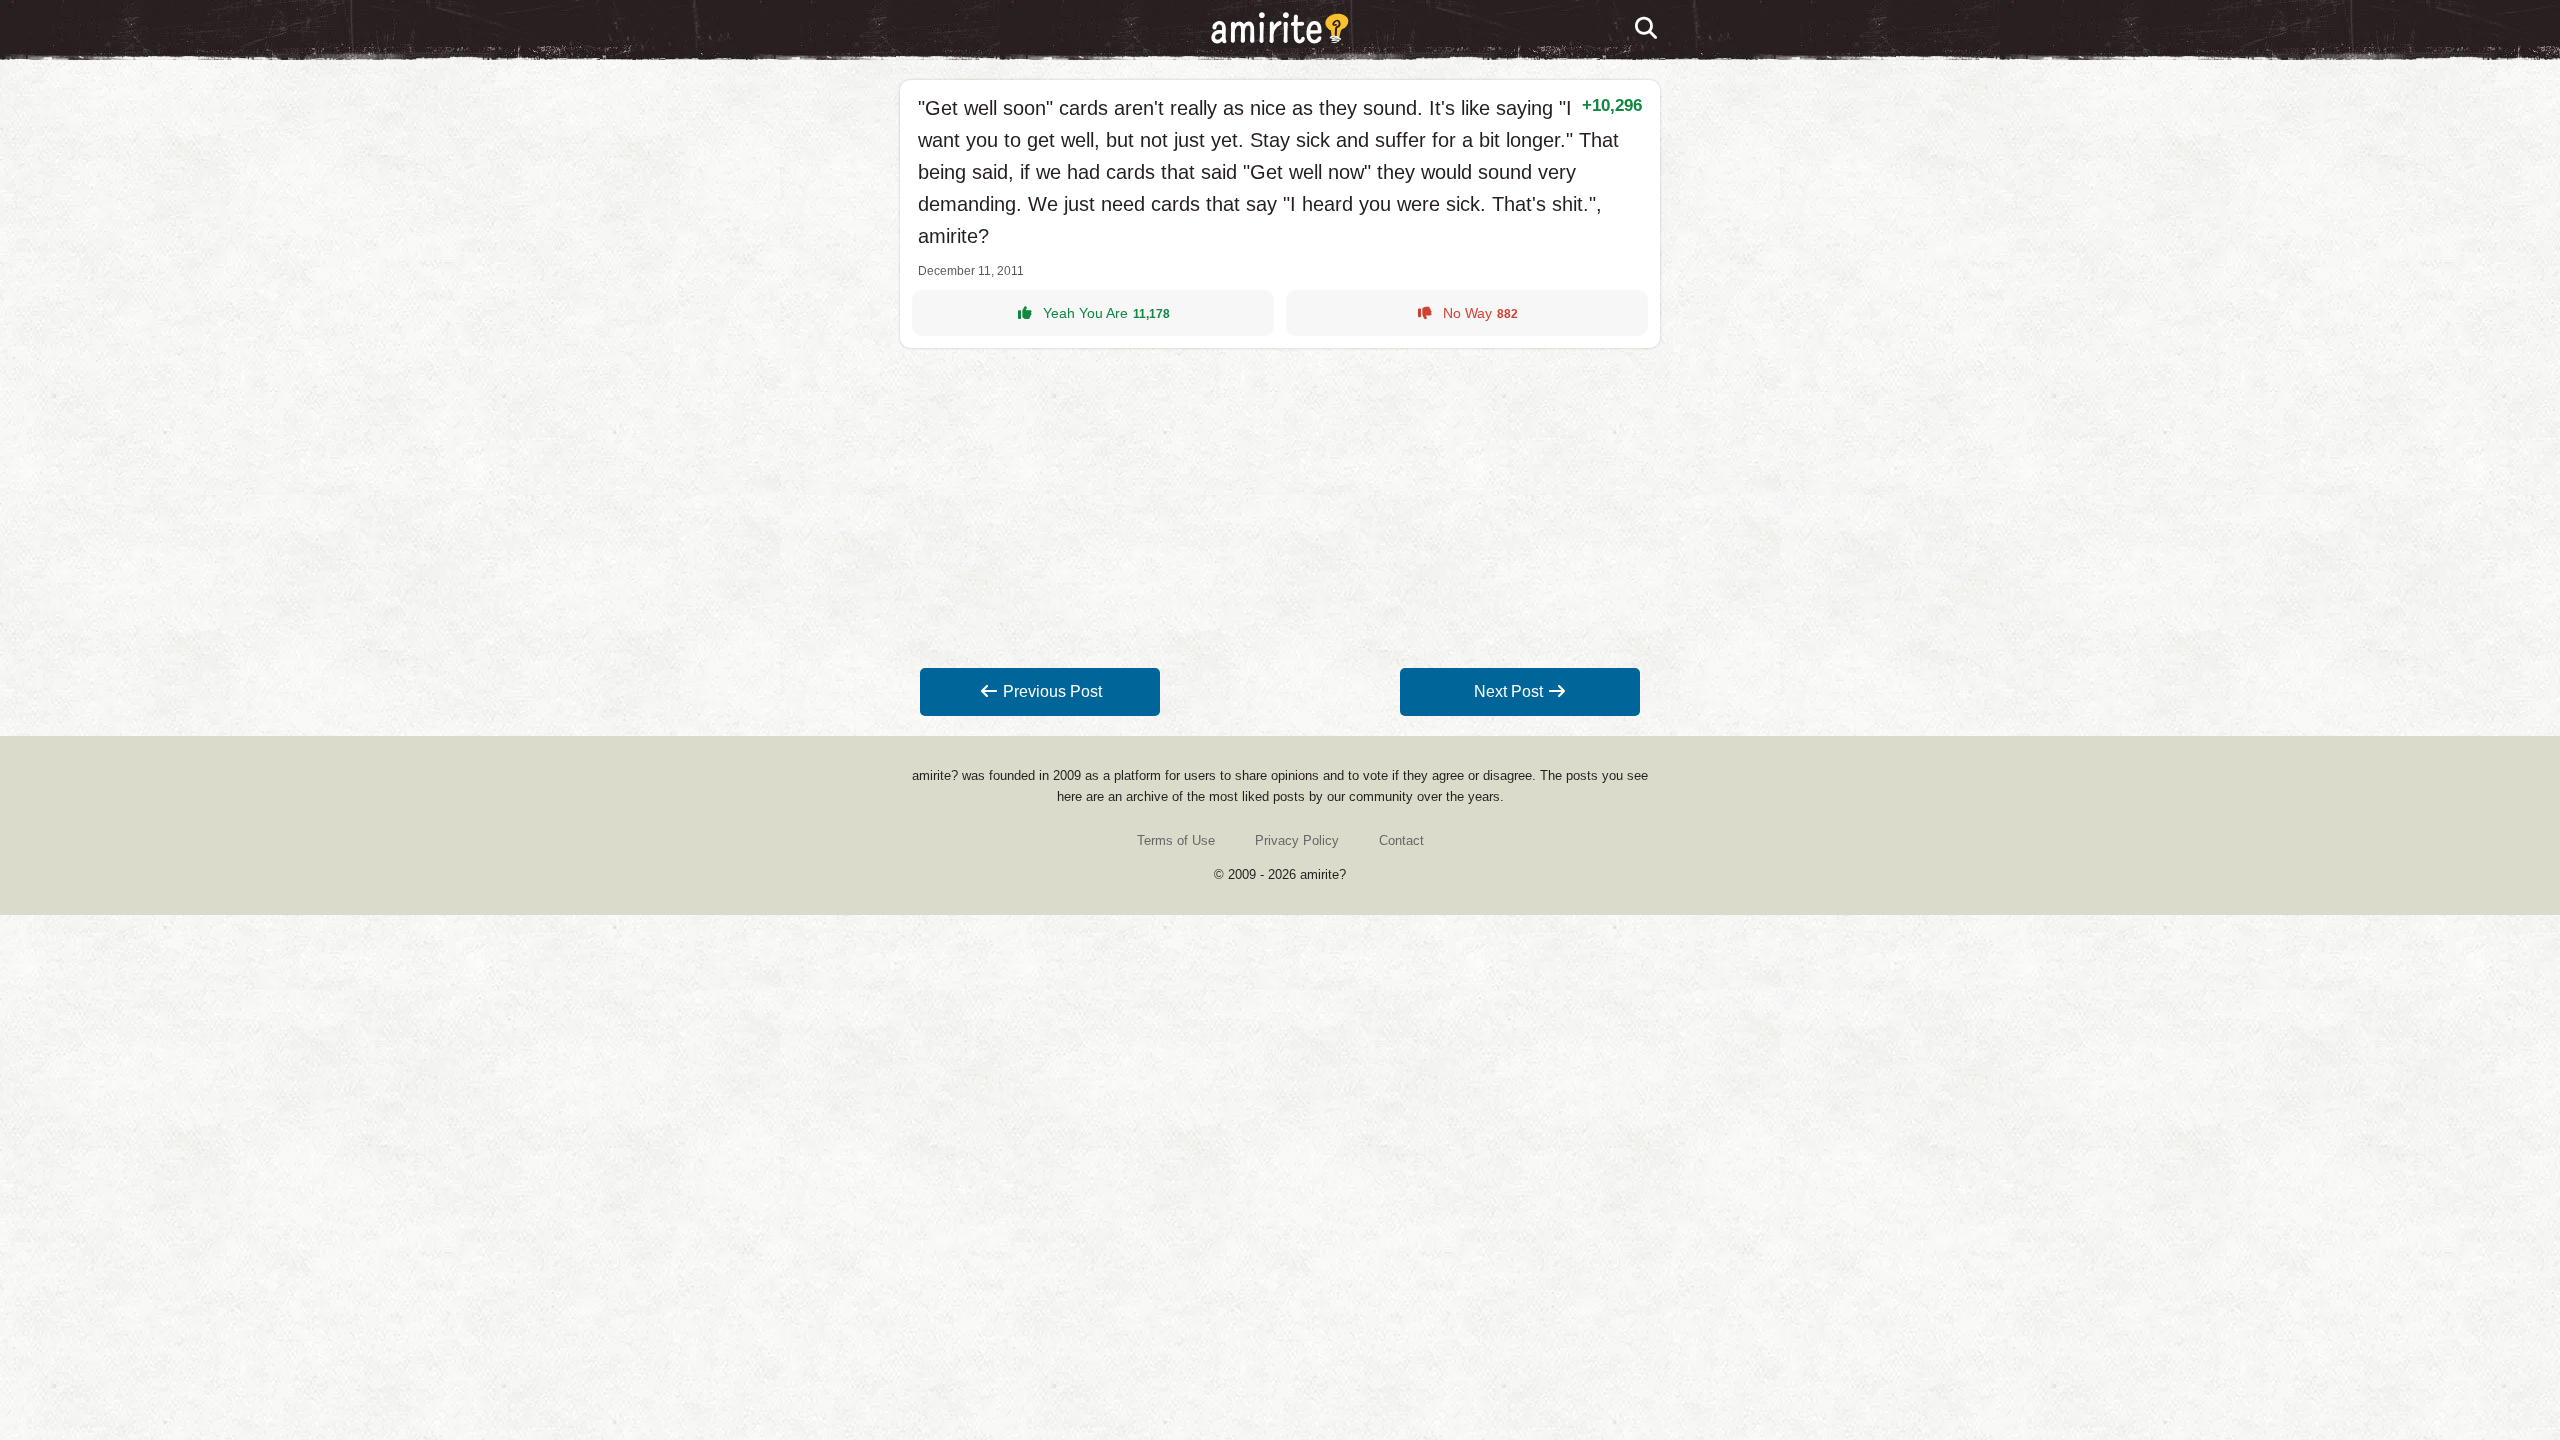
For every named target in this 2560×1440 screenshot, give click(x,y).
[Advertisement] (1280, 508)
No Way (1480, 313)
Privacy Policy (1297, 840)
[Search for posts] (1647, 29)
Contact (1401, 840)
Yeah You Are (1106, 313)
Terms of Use (1176, 840)
